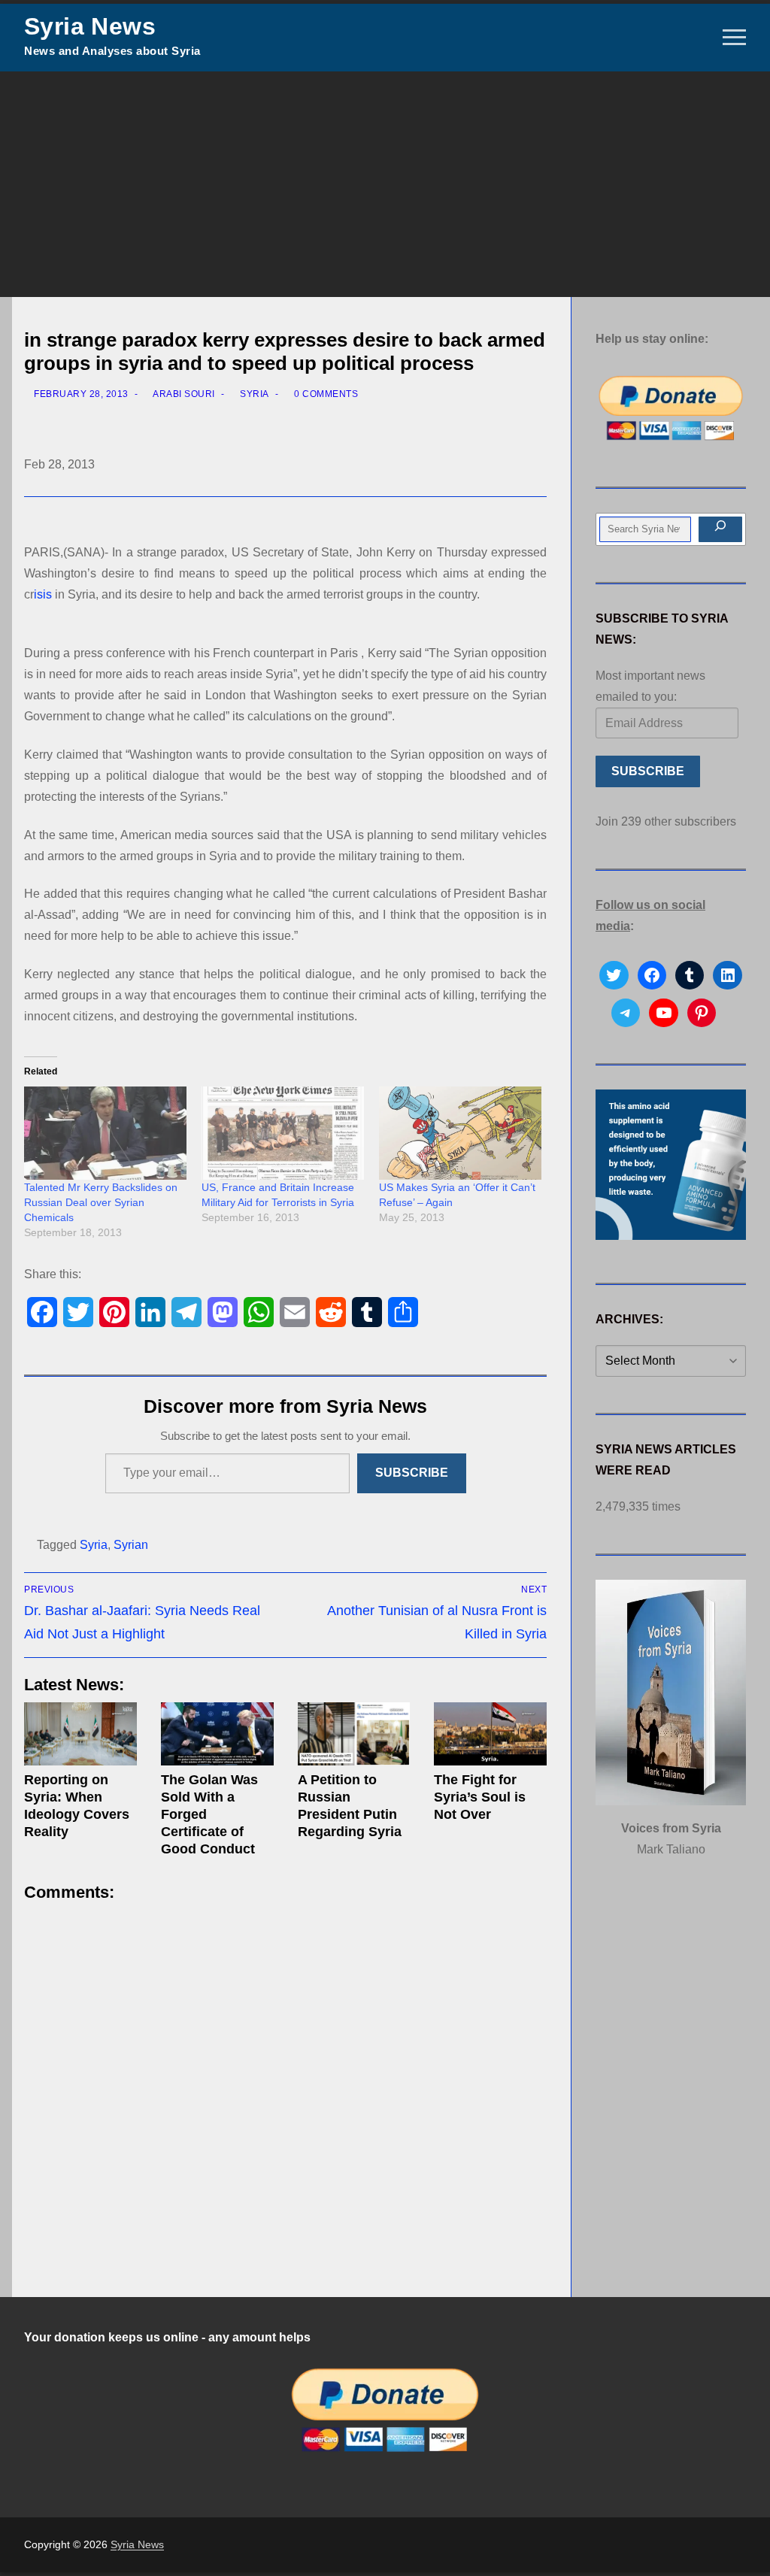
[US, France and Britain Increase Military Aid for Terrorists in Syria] (283, 1133)
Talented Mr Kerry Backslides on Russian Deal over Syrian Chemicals (101, 1202)
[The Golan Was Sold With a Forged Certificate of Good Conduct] (217, 1734)
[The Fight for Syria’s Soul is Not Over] (490, 1734)
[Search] (720, 529)
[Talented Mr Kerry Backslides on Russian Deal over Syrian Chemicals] (105, 1133)
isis (43, 594)
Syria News (90, 26)
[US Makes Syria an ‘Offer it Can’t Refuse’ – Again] (460, 1133)
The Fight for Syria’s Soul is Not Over (480, 1797)
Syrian (131, 1545)
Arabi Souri (183, 394)
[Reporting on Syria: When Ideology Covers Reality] (80, 1734)
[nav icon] (734, 38)
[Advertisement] (385, 184)
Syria (253, 394)
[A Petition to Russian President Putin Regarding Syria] (354, 1734)
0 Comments (325, 394)
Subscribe (412, 1473)
